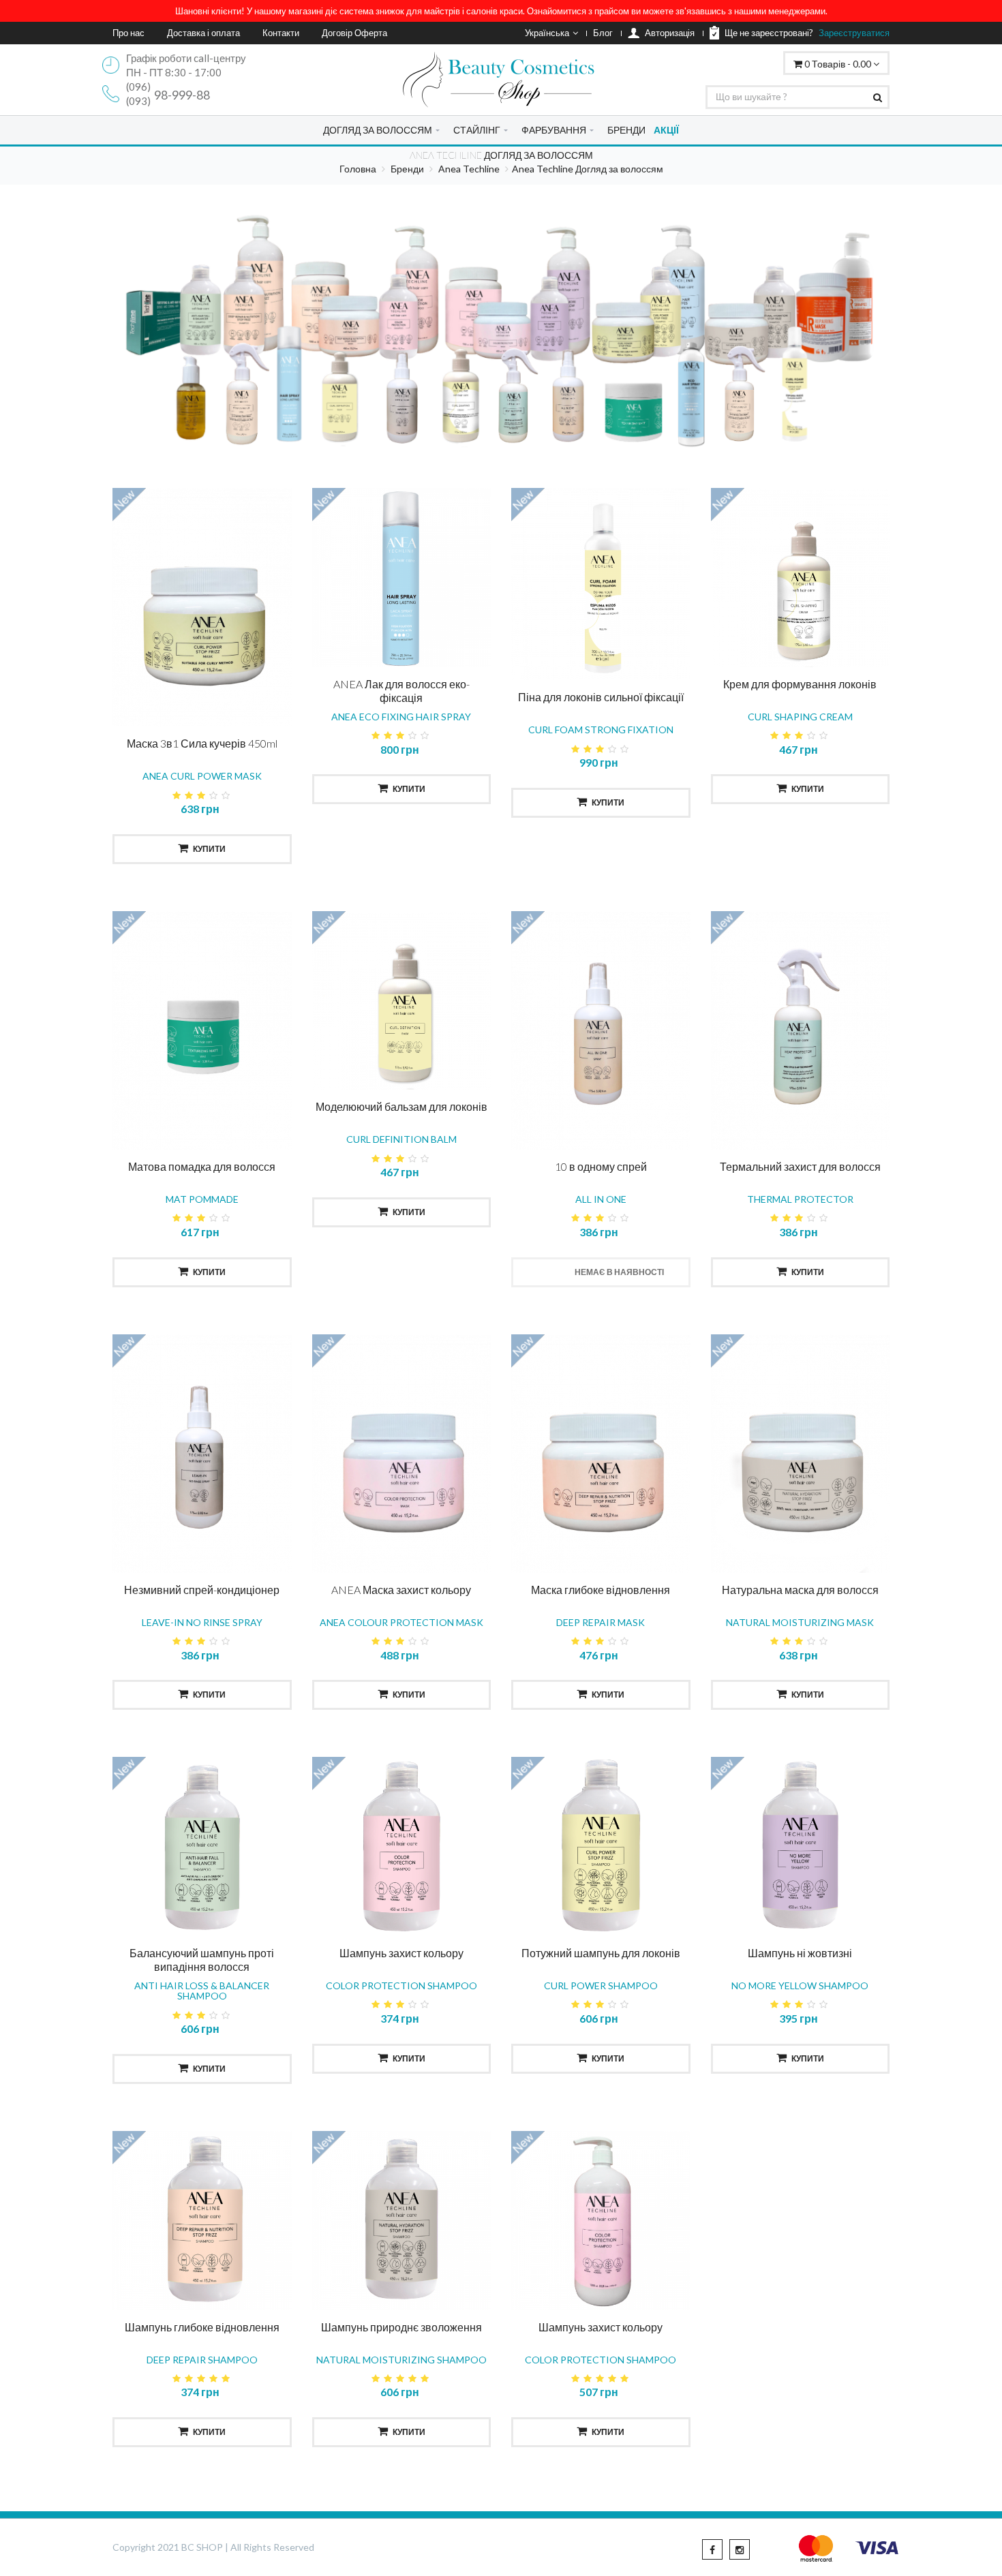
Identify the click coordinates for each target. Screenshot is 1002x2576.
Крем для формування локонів (800, 684)
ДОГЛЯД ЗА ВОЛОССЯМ (378, 130)
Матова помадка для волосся (202, 1166)
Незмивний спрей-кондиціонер (202, 1590)
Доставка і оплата (203, 33)
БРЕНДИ (626, 130)
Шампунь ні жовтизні (800, 1953)
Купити (209, 849)
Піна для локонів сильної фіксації (601, 697)
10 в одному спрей (601, 1166)
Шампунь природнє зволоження (401, 2327)
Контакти (281, 33)
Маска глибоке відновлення (601, 1590)
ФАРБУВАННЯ (554, 130)
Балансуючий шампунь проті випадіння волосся (202, 1960)
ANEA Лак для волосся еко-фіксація (401, 691)
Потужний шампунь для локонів (601, 1953)
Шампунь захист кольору (401, 1953)
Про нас (128, 33)
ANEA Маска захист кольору (401, 1590)
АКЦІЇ (666, 130)
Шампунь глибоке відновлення (202, 2327)
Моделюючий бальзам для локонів (401, 1106)
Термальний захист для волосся (800, 1166)
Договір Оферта (354, 33)
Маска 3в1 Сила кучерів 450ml (202, 743)
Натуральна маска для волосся (800, 1590)
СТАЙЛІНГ (477, 130)
